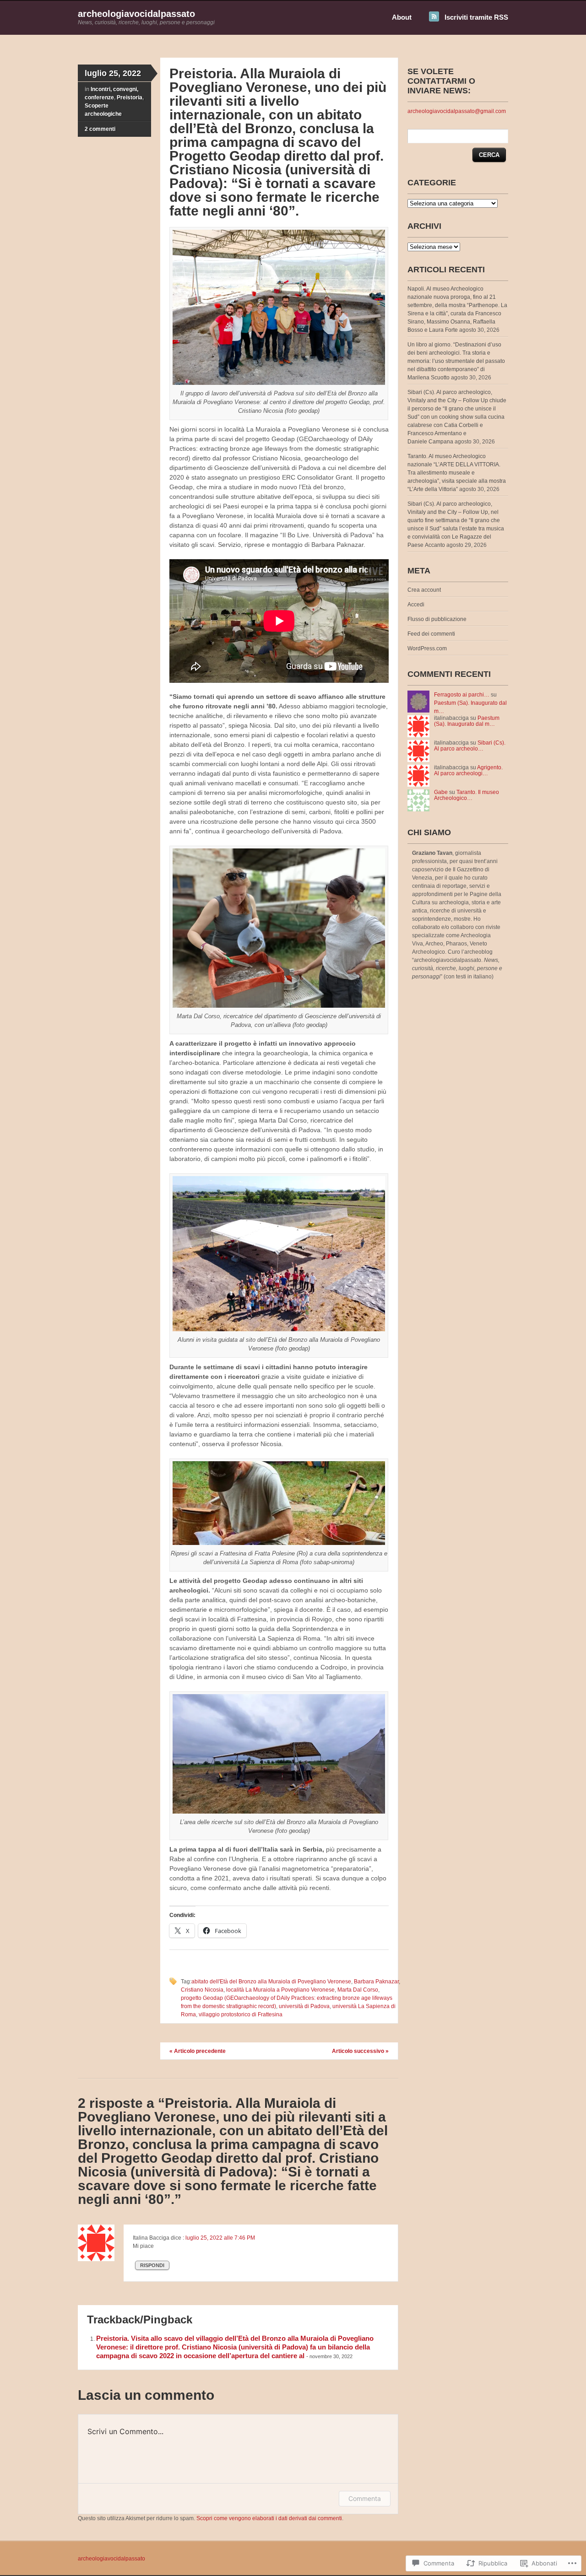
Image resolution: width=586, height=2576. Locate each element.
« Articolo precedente (198, 2051)
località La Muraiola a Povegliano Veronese (280, 1990)
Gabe (441, 792)
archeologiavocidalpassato (136, 14)
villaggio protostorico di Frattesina (241, 2014)
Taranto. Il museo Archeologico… (467, 795)
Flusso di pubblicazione (437, 619)
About (402, 17)
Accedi (416, 605)
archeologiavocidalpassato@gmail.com (457, 111)
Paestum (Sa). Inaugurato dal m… (467, 721)
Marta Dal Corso (358, 1990)
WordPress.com (427, 648)
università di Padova (304, 2006)
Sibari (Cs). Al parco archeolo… (470, 746)
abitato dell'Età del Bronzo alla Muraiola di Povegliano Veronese (271, 1982)
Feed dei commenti (431, 634)
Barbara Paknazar (376, 1982)
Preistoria (130, 97)
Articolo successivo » (360, 2051)
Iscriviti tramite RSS (476, 17)
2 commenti (100, 129)
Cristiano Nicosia (202, 1990)
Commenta (365, 2498)
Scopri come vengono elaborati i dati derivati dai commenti (269, 2518)
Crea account (424, 590)
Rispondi (152, 2265)
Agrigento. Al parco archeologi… (468, 770)
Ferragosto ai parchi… (462, 695)
